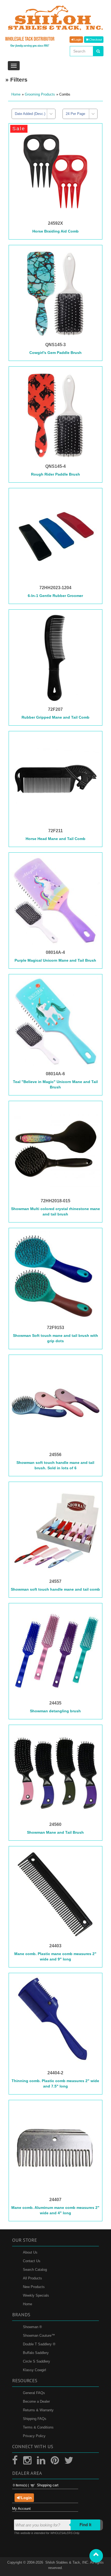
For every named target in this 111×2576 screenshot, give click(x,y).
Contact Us (32, 2261)
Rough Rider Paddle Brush (55, 474)
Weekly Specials (36, 2295)
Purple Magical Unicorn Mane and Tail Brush (55, 960)
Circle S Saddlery (37, 2361)
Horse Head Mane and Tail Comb (55, 839)
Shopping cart (48, 2485)
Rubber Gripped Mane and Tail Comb (55, 717)
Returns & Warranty (38, 2410)
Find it (85, 2525)
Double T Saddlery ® (39, 2344)
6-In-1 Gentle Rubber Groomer (55, 596)
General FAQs (34, 2393)
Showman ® (32, 2327)
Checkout (95, 40)
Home (16, 94)
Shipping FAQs (35, 2419)
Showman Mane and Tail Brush (55, 1832)
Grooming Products (40, 94)
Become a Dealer (36, 2401)
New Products (34, 2287)
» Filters (16, 80)
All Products (32, 2278)
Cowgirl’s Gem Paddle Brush (55, 353)
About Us (30, 2252)
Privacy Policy (34, 2436)
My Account (21, 2509)
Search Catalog (35, 2270)
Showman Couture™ (39, 2336)
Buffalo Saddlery (36, 2353)
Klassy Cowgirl (34, 2370)
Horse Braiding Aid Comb (55, 231)
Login (77, 40)
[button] (96, 2556)
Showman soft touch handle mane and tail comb (55, 1589)
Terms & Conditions (38, 2427)
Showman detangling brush (55, 1711)
